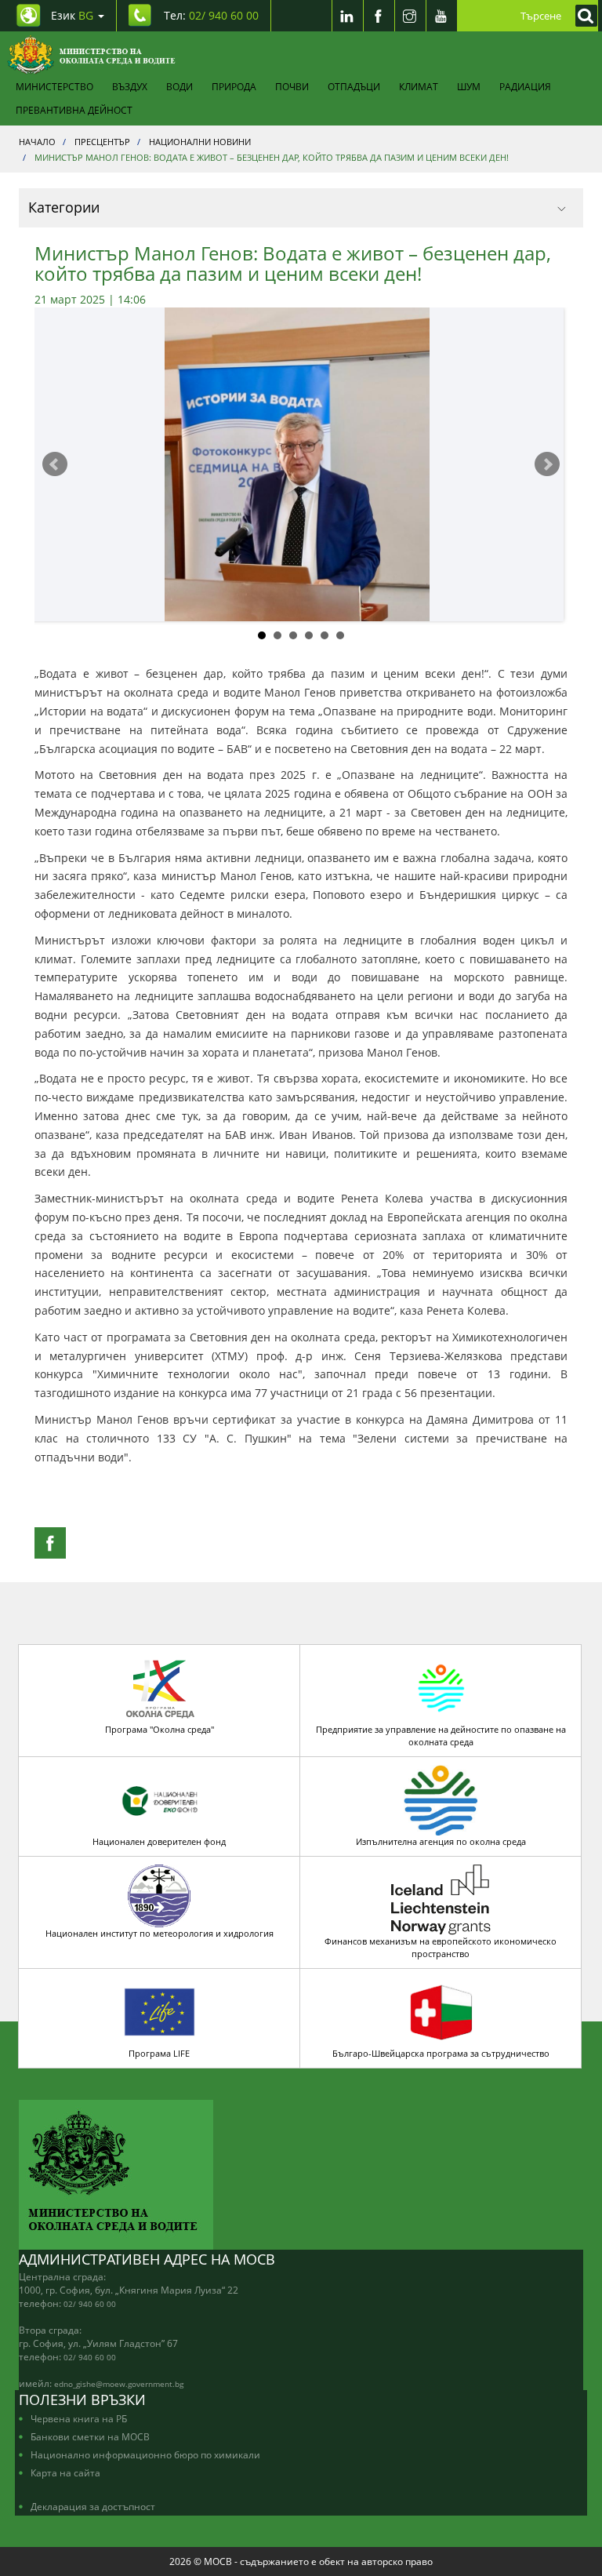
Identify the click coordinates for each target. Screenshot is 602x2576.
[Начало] (91, 55)
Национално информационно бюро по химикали (145, 2454)
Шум (469, 86)
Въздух (130, 86)
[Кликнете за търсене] (582, 16)
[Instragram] (410, 16)
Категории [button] (64, 207)
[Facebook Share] (50, 1543)
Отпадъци (354, 86)
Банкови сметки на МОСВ (90, 2436)
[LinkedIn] (347, 16)
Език (72, 15)
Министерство (54, 86)
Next (547, 464)
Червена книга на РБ (79, 2418)
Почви (292, 86)
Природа (234, 86)
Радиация (525, 86)
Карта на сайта (65, 2472)
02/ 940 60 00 (90, 2304)
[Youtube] (441, 16)
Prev (55, 464)
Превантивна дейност (74, 110)
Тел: (211, 15)
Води (180, 86)
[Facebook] (379, 16)
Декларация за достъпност (93, 2506)
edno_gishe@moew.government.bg (119, 2384)
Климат (419, 86)
